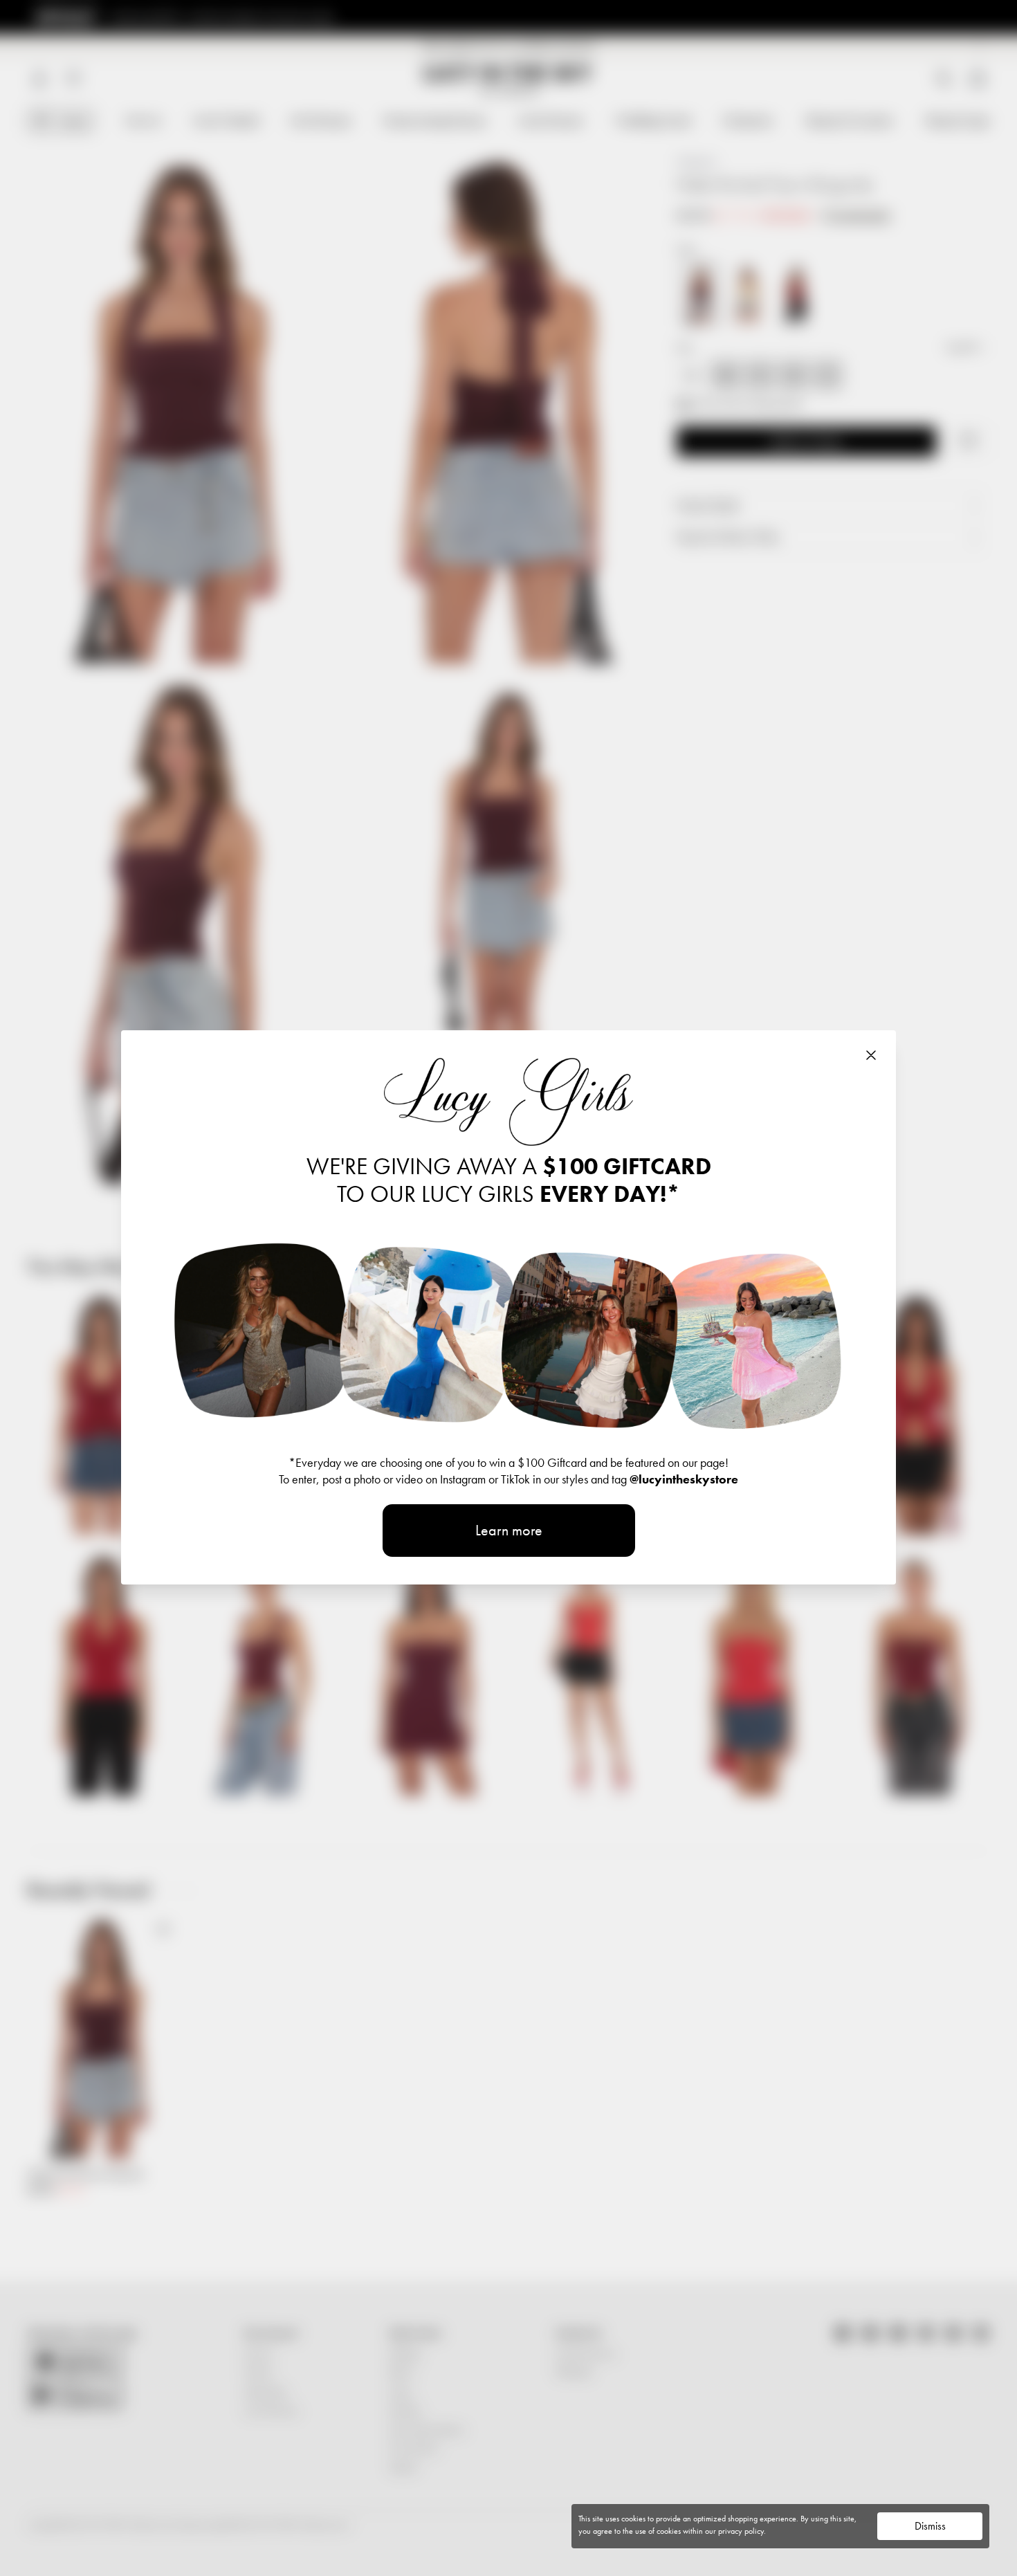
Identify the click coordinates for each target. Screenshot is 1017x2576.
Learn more (509, 1530)
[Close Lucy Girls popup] (871, 1055)
